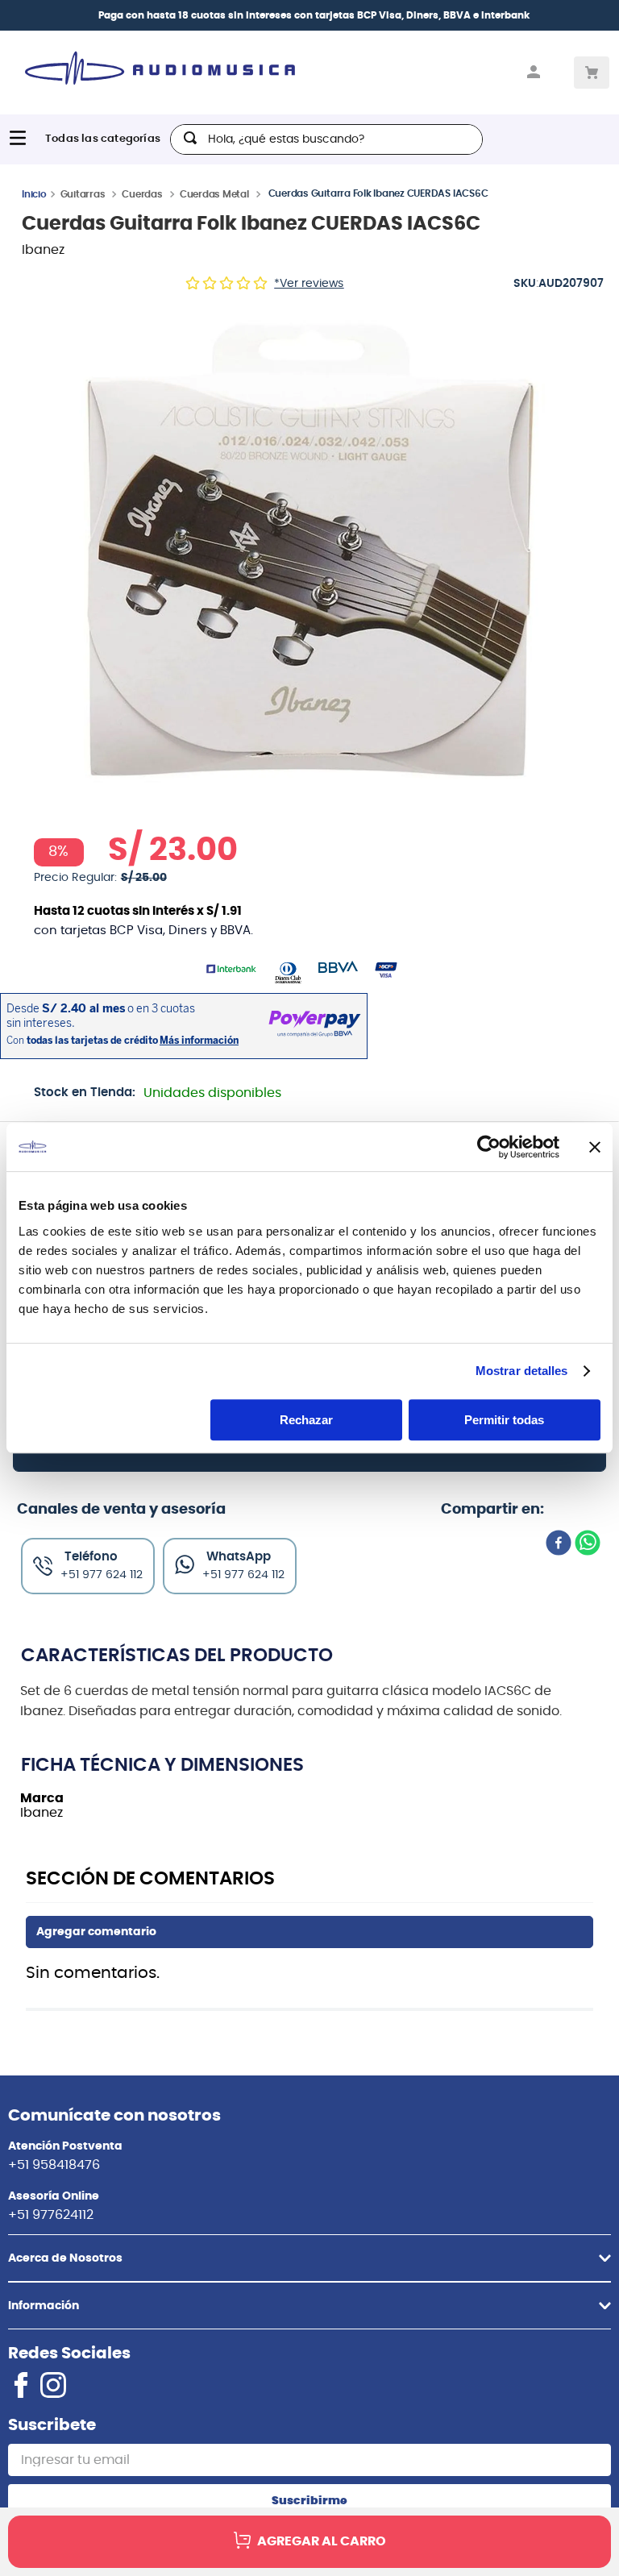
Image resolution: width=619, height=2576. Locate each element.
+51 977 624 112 (243, 1575)
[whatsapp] (588, 1544)
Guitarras (83, 194)
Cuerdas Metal (214, 194)
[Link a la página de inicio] (34, 193)
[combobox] (326, 139)
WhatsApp (239, 1557)
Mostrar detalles (522, 1371)
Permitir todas (504, 1420)
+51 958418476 (54, 2165)
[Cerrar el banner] (595, 1147)
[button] (309, 549)
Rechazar (306, 1420)
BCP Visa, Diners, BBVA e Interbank (443, 15)
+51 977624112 (51, 2215)
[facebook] (559, 1544)
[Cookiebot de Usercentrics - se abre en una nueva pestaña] (489, 1147)
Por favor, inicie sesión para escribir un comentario (309, 1932)
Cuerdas (142, 194)
